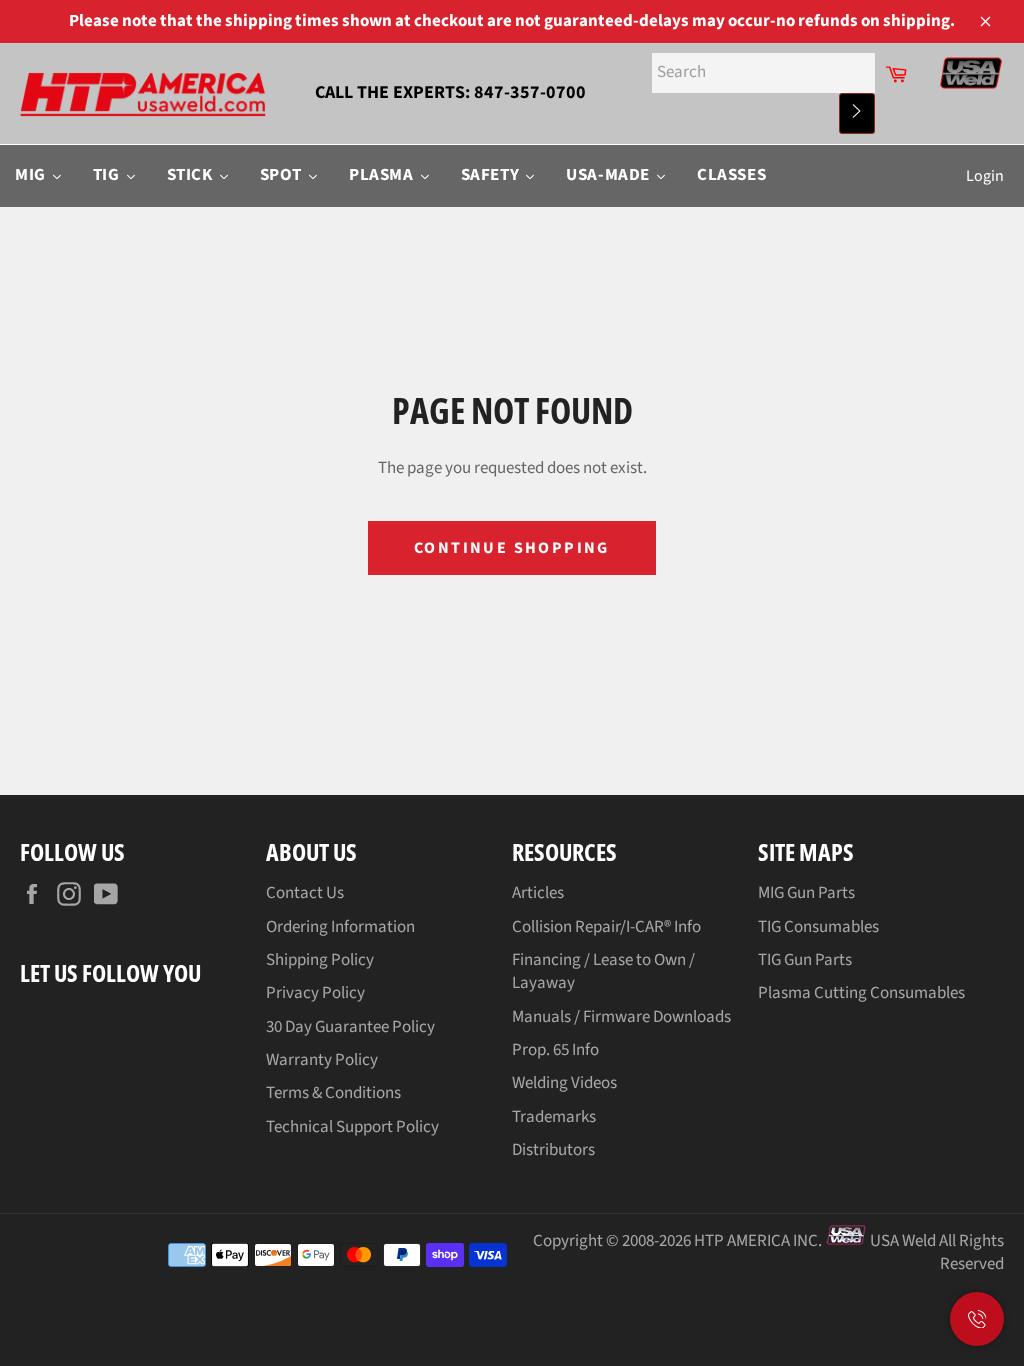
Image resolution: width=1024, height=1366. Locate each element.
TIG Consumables (818, 927)
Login (985, 176)
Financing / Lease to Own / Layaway (603, 971)
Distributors (553, 1150)
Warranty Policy (322, 1060)
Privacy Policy (315, 993)
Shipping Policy (320, 960)
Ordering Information (340, 927)
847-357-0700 (530, 92)
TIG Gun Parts (805, 960)
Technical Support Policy (352, 1127)
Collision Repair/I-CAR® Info (606, 927)
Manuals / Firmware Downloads (621, 1017)
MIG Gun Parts (806, 893)
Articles (538, 893)
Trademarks (554, 1117)
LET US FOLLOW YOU (110, 972)
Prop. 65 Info (555, 1050)
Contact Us (305, 893)
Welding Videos (564, 1083)
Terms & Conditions (333, 1093)
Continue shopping (512, 548)
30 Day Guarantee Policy (350, 1027)
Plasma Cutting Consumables (861, 993)
